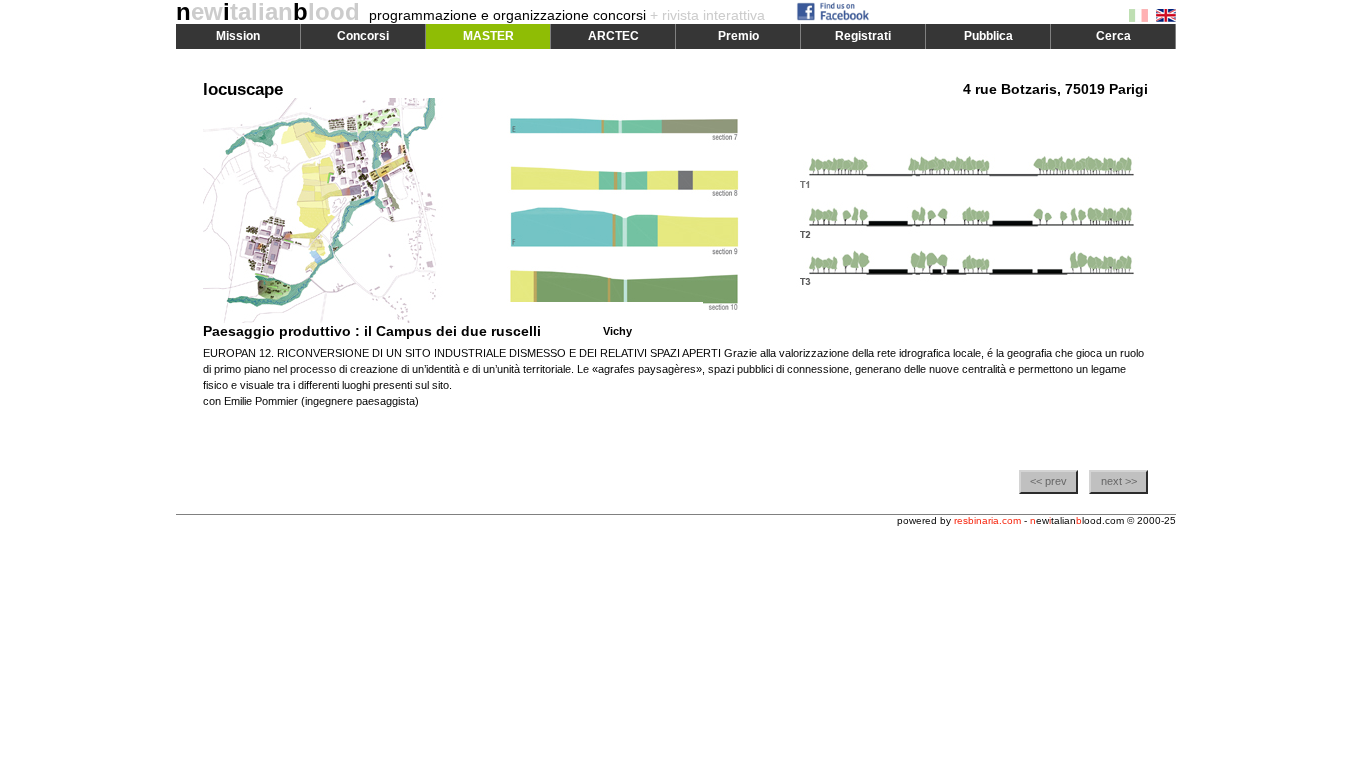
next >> (1119, 481)
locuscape (243, 89)
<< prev (1048, 481)
